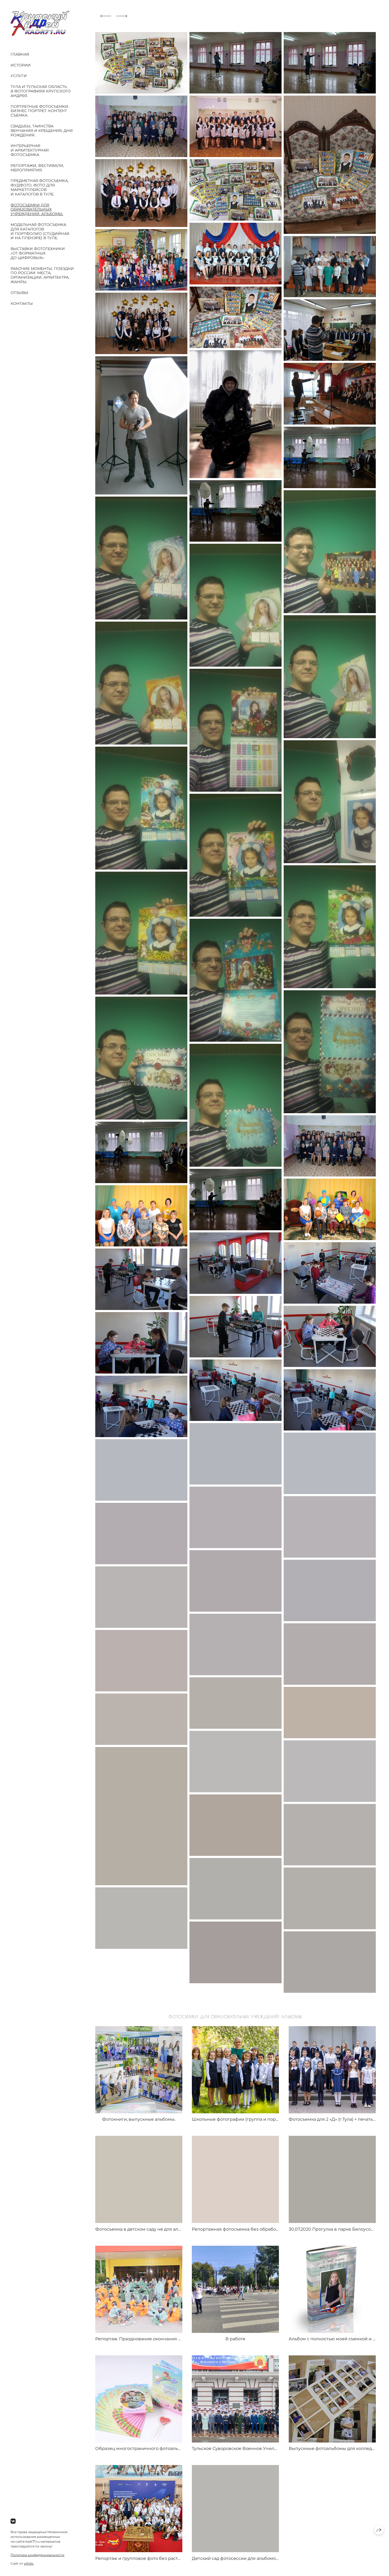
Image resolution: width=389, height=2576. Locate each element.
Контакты (22, 304)
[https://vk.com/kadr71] (13, 2521)
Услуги (19, 76)
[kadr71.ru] (40, 23)
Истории (21, 65)
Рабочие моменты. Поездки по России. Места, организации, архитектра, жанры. (42, 275)
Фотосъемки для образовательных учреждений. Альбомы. (37, 210)
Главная (20, 54)
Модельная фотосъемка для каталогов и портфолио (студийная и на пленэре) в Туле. (40, 231)
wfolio (29, 2563)
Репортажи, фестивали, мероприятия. (37, 168)
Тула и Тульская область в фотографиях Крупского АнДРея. (41, 91)
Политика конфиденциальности (37, 2555)
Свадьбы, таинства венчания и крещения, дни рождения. (42, 131)
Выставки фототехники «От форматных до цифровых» (38, 253)
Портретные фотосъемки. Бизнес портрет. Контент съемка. (40, 111)
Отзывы (19, 293)
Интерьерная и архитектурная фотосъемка (30, 150)
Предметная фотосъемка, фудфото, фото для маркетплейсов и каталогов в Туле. (40, 187)
